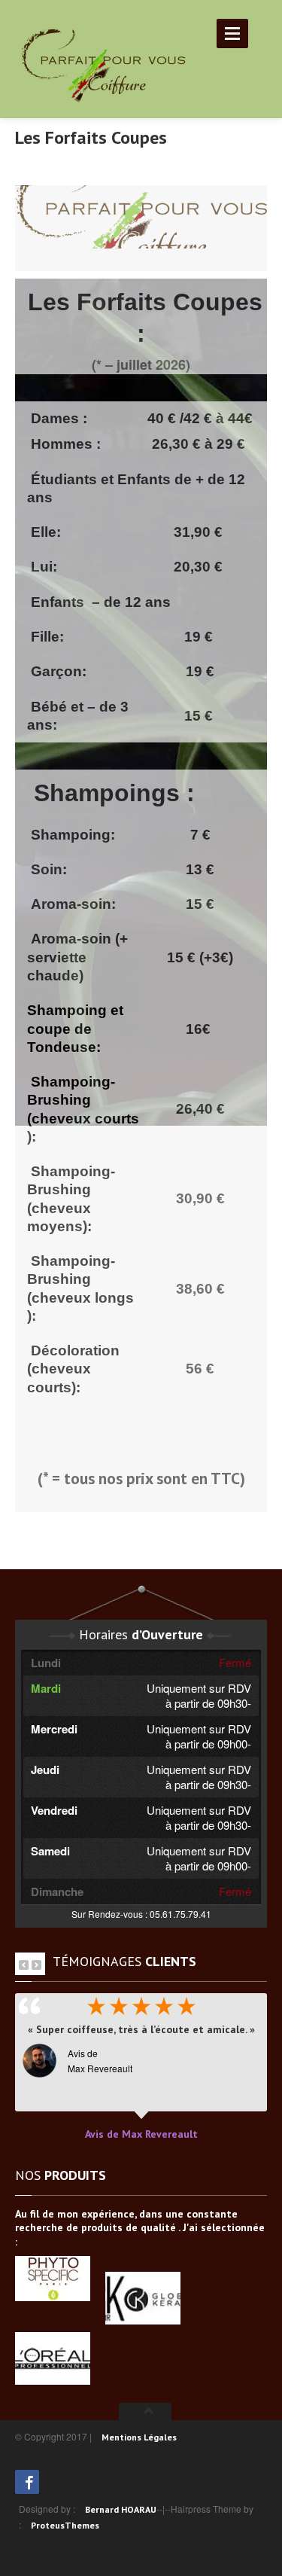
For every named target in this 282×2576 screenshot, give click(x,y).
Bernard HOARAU (121, 2509)
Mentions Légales (139, 2437)
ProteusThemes (65, 2525)
